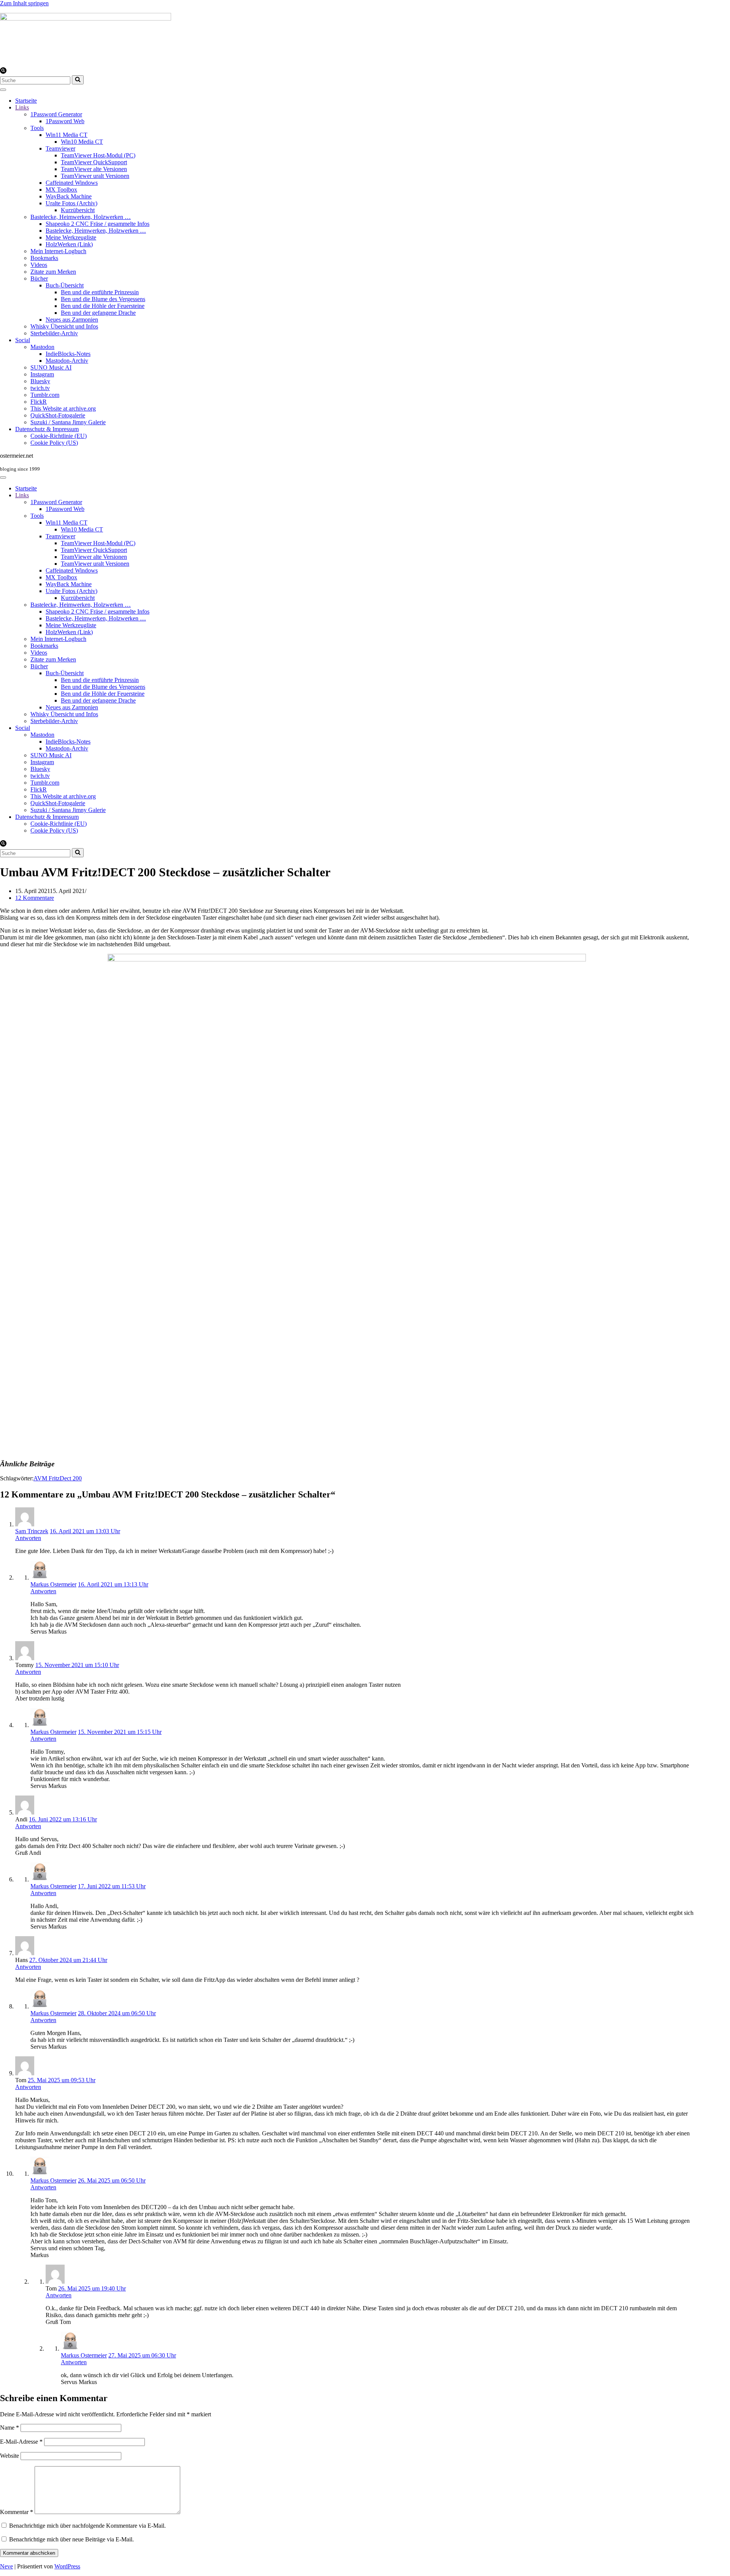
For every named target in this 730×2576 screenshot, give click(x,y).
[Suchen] (3, 72)
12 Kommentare (35, 898)
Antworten (28, 1538)
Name (10, 2428)
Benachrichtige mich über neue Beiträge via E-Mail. (71, 2539)
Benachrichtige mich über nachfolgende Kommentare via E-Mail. (87, 2526)
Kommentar (17, 2512)
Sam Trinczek (32, 1531)
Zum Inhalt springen (24, 3)
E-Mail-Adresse (21, 2442)
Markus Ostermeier (53, 1584)
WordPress (67, 2566)
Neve (6, 2566)
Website (10, 2456)
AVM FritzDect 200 (58, 1478)
